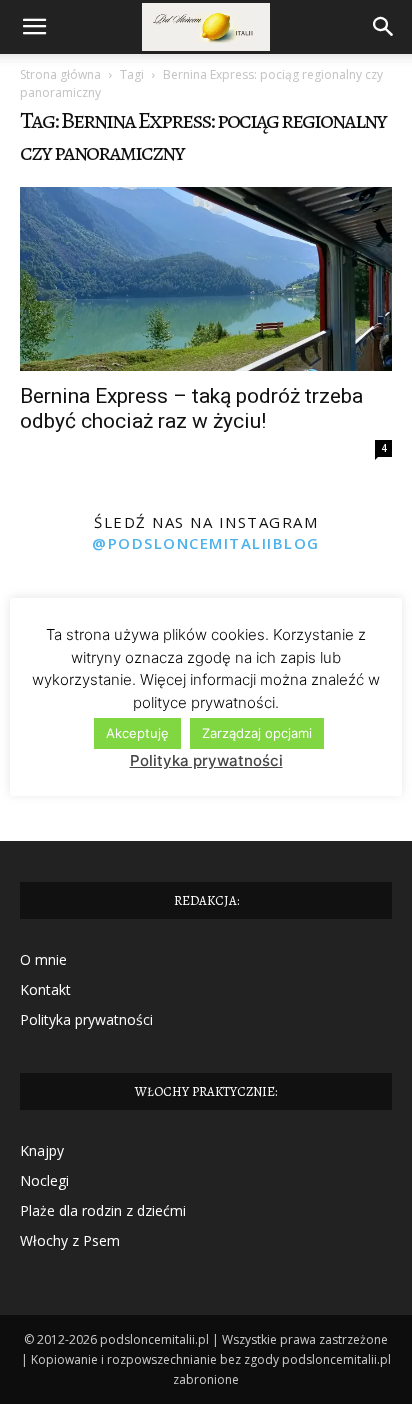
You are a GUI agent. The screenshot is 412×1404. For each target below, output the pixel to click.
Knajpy (42, 1150)
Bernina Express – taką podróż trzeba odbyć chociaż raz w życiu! (191, 408)
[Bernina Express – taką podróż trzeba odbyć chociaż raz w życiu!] (206, 279)
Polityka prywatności (86, 1019)
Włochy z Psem (70, 1240)
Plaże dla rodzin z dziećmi (103, 1210)
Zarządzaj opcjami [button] (257, 733)
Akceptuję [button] (137, 733)
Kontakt (45, 989)
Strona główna (60, 74)
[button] (34, 27)
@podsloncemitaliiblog (206, 543)
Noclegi (44, 1180)
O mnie (43, 959)
